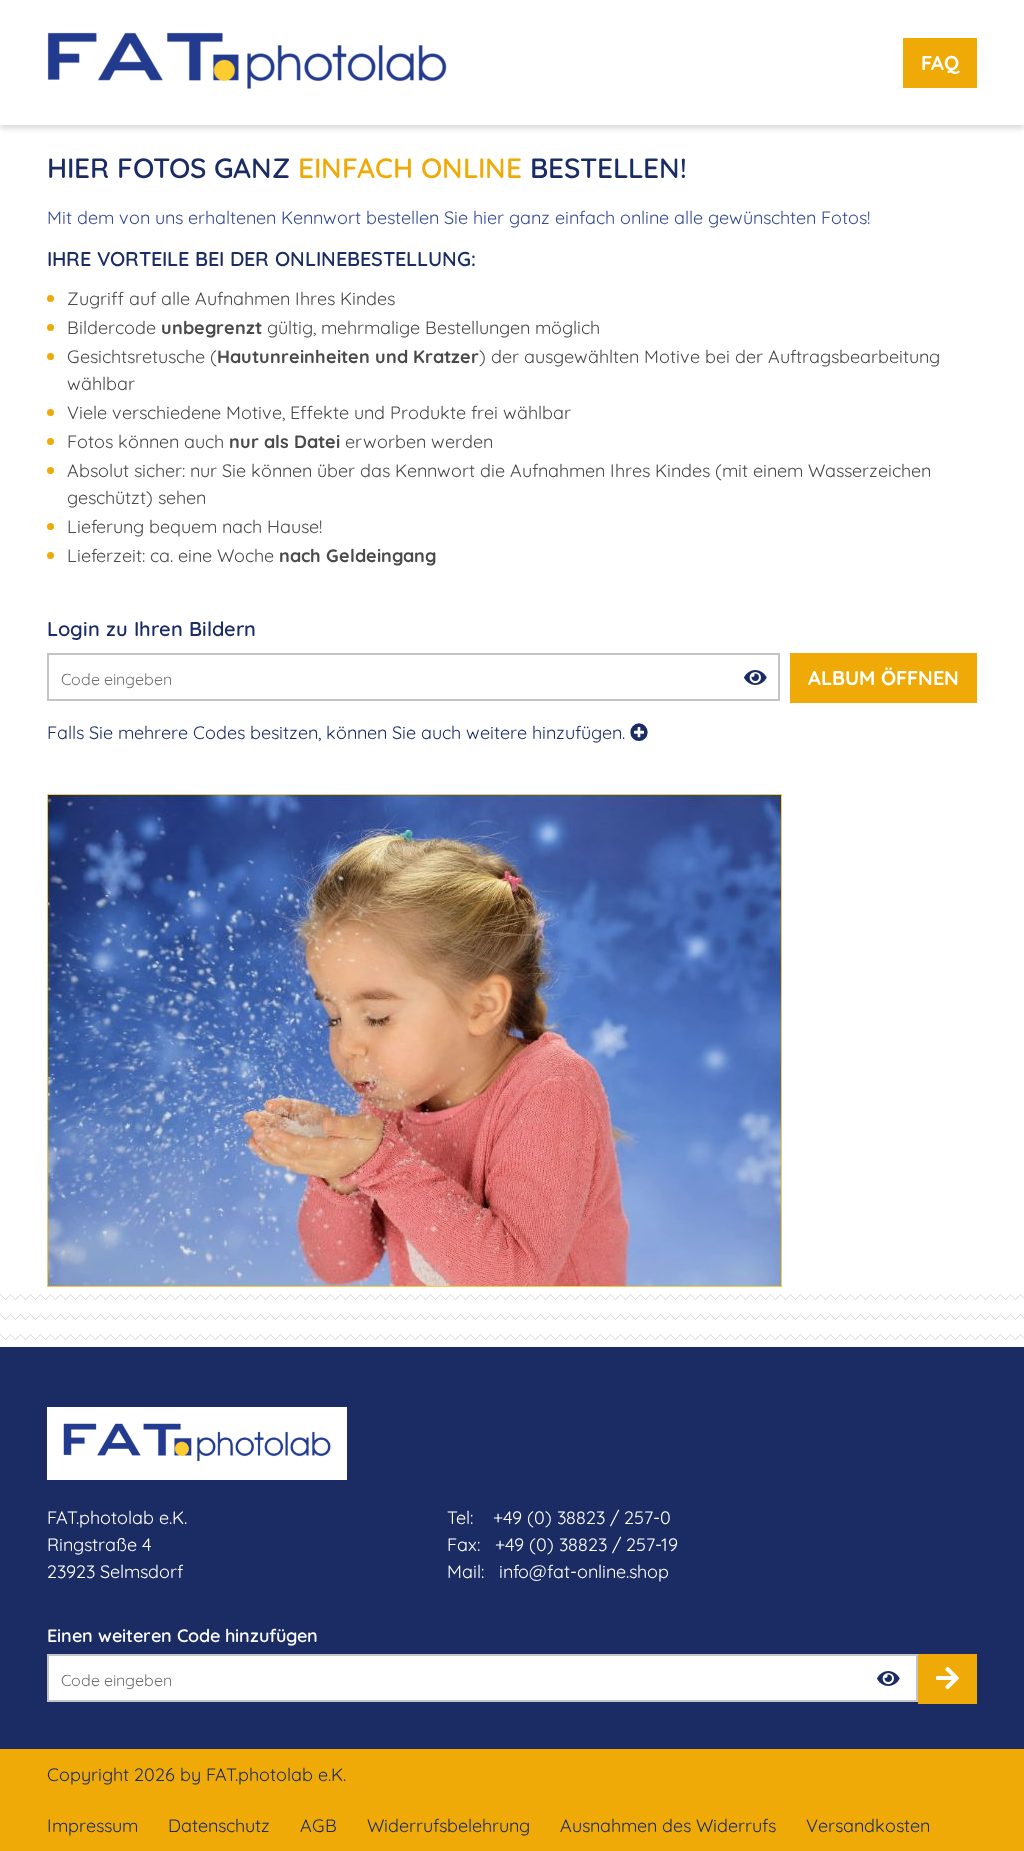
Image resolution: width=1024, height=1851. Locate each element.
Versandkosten (868, 1825)
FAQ (940, 62)
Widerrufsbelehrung (448, 1825)
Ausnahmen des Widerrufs (668, 1825)
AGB (318, 1825)
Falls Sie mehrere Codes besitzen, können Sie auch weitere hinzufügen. (338, 732)
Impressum (92, 1825)
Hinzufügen (947, 1679)
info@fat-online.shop (584, 1571)
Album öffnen (883, 677)
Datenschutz (219, 1825)
